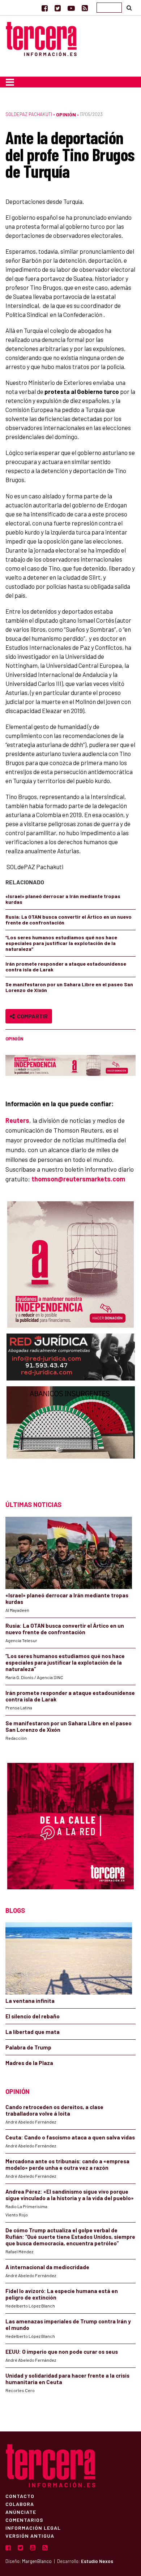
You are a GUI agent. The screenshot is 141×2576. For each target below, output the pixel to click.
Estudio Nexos (97, 2561)
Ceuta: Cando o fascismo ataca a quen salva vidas (70, 2137)
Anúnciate (21, 2512)
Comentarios (24, 2520)
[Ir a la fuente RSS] (85, 8)
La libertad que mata (33, 2032)
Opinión (66, 114)
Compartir (31, 1016)
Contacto (20, 2496)
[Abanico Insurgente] (71, 1436)
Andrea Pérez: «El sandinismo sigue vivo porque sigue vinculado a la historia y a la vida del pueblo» (70, 2195)
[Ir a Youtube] (71, 8)
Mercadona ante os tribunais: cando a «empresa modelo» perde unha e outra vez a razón (67, 2164)
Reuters (17, 1120)
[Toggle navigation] (10, 82)
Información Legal (33, 2528)
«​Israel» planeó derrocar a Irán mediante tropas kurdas (63, 899)
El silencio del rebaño (33, 2016)
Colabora (20, 2504)
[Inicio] (41, 38)
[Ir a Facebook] (45, 8)
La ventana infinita (30, 2001)
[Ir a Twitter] (58, 8)
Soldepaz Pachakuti (29, 114)
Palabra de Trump (28, 2047)
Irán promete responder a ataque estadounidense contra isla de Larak (66, 967)
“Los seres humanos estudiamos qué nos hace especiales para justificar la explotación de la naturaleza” (61, 943)
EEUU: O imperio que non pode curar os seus (62, 2352)
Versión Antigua (30, 2536)
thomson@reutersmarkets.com (78, 1179)
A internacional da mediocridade (47, 2267)
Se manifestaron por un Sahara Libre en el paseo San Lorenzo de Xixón (69, 987)
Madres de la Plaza (29, 2063)
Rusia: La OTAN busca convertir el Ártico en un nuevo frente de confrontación (69, 920)
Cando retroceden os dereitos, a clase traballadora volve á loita (54, 2110)
